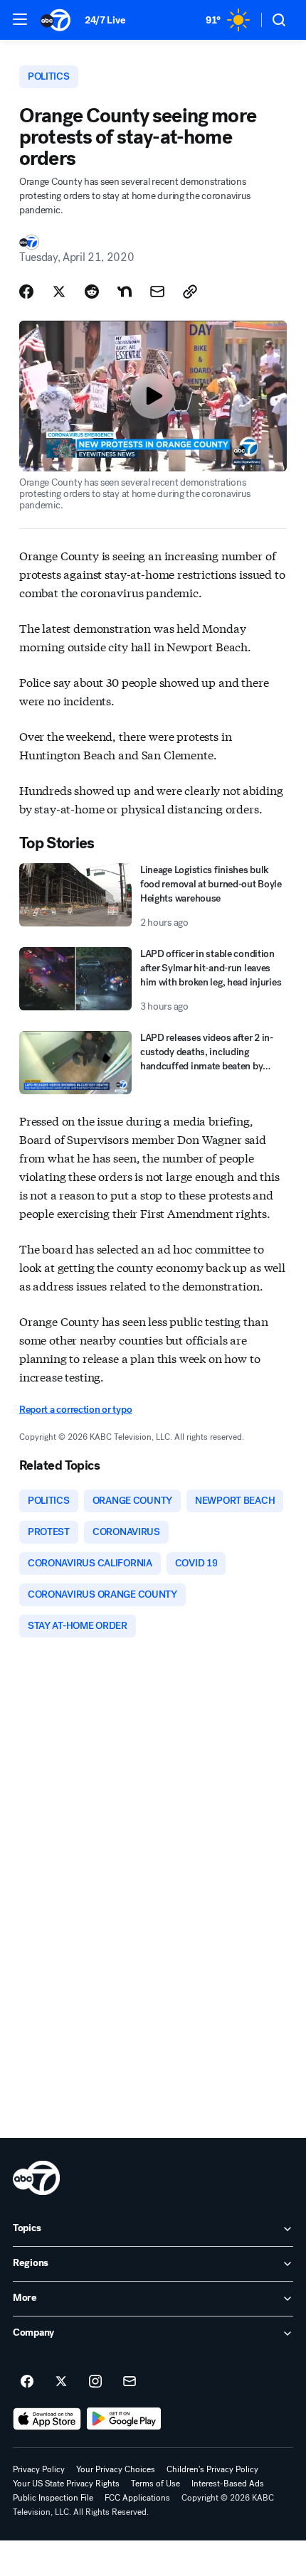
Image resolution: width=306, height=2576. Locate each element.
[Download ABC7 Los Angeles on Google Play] (124, 2419)
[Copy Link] (190, 292)
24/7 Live (105, 20)
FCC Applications (137, 2498)
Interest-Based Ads (228, 2484)
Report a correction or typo (75, 1410)
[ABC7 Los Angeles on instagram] (95, 2382)
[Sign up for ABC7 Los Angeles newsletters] (130, 2382)
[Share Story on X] (59, 292)
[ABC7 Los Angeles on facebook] (27, 2382)
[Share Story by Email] (157, 292)
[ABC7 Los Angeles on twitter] (61, 2382)
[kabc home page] (36, 2178)
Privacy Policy (39, 2469)
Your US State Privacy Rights (66, 2484)
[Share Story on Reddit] (92, 292)
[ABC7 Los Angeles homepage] (56, 20)
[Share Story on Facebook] (26, 292)
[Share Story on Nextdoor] (125, 292)
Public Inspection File (53, 2498)
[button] (20, 19)
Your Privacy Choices (116, 2469)
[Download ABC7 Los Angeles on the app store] (47, 2419)
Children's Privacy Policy (212, 2469)
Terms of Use (155, 2484)
